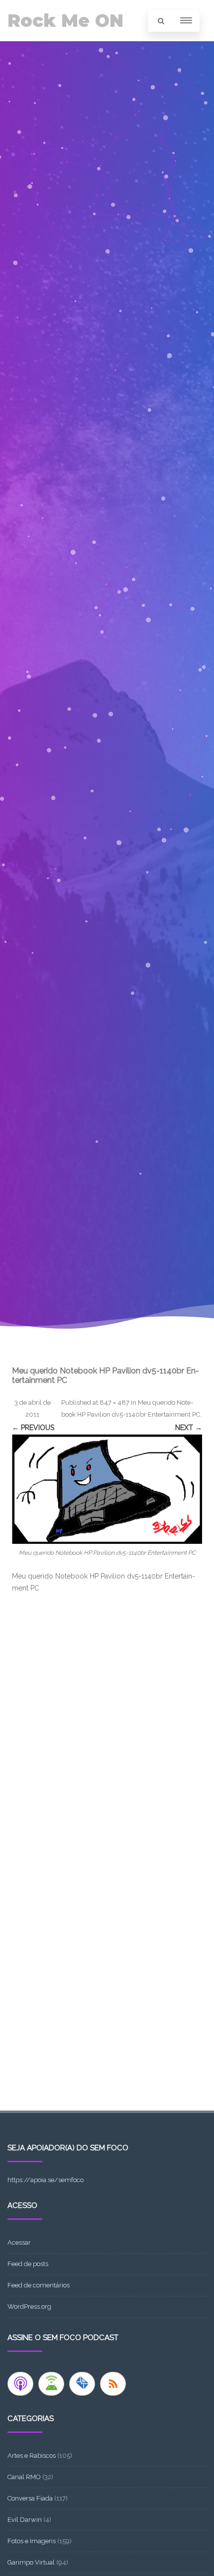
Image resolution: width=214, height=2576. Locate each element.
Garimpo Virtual (31, 2562)
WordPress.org (29, 2307)
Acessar (19, 2242)
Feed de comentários (39, 2285)
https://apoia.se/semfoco (46, 2180)
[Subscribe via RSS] (113, 2384)
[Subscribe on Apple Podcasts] (20, 2384)
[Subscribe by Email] (82, 2384)
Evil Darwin (25, 2520)
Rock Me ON (65, 21)
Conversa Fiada (30, 2498)
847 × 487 (114, 1402)
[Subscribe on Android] (51, 2384)
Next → (189, 1428)
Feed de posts (28, 2264)
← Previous (33, 1428)
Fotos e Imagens (32, 2541)
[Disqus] (107, 1730)
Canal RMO (24, 2477)
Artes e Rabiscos (32, 2456)
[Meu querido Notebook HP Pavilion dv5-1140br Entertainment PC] (107, 1489)
